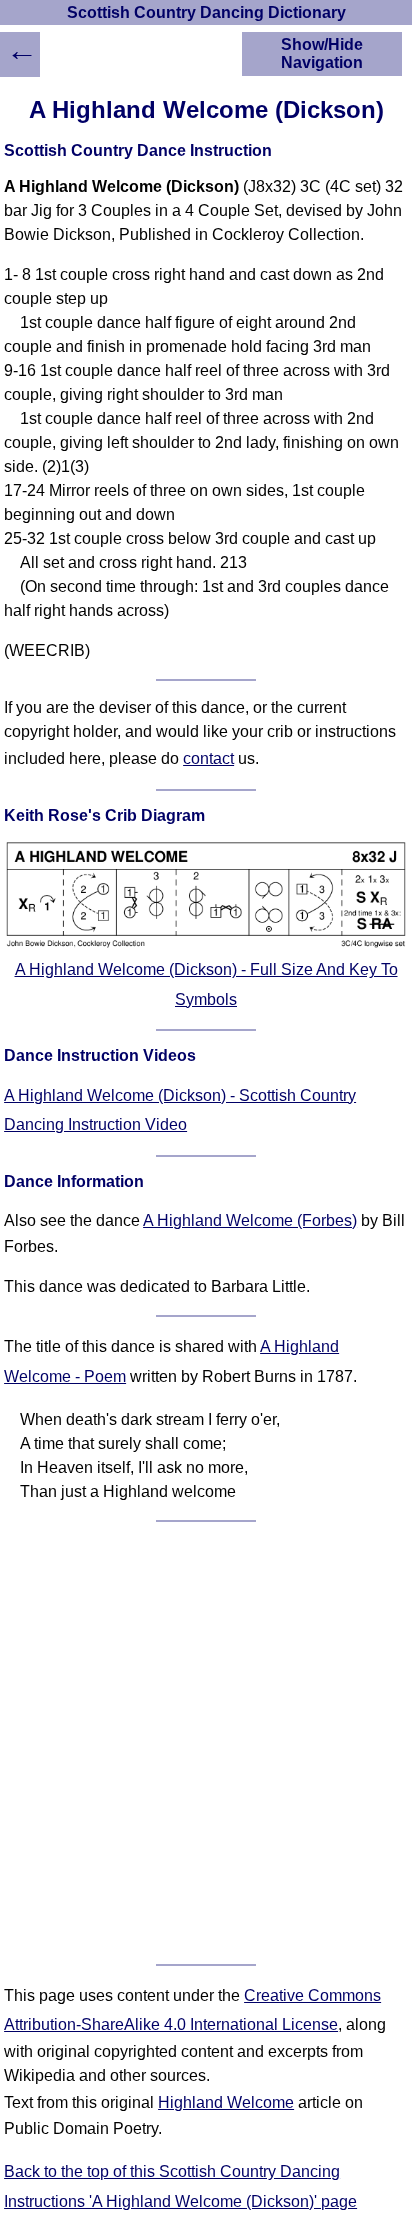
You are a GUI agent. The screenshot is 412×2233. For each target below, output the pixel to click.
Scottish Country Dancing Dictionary (206, 12)
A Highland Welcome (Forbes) (250, 1220)
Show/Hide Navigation (322, 53)
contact (208, 758)
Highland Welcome (226, 2102)
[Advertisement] (206, 1743)
